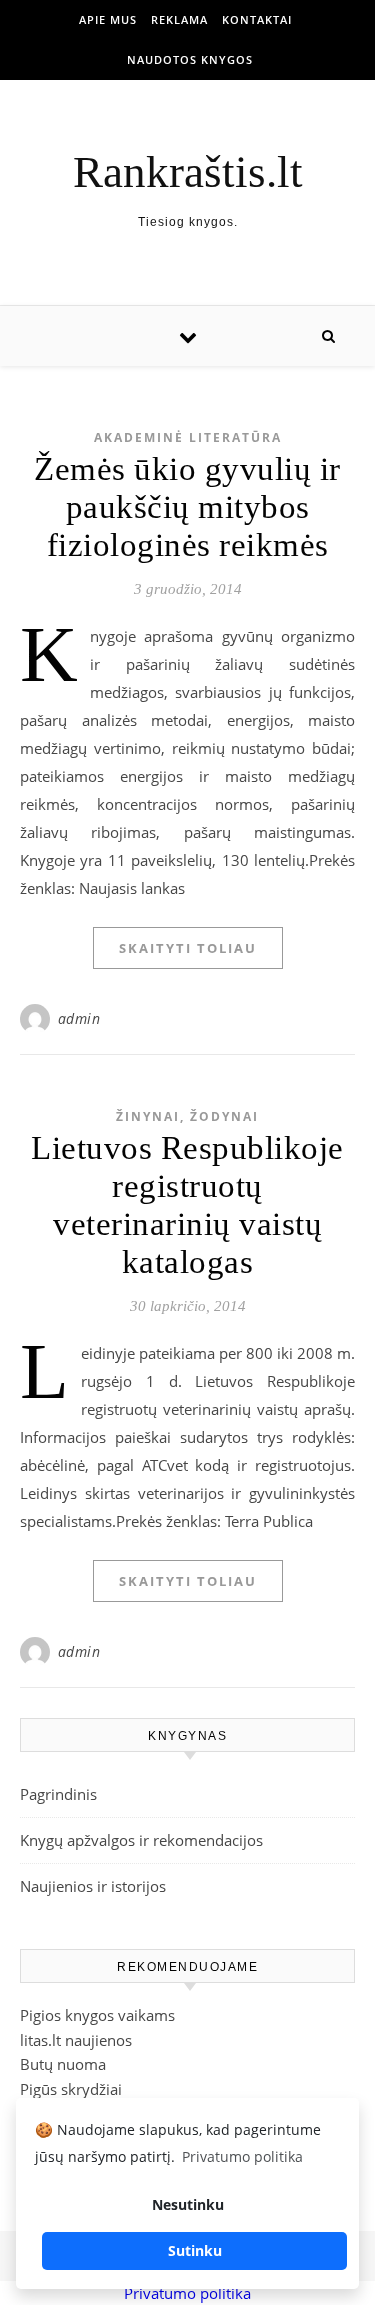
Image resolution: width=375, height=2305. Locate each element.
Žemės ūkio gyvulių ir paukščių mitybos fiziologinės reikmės (187, 507)
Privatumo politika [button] (242, 2156)
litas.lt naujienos (76, 2040)
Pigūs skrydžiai (71, 2089)
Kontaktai (257, 19)
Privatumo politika (187, 2293)
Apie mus (108, 19)
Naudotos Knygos (190, 59)
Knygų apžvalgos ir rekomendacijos (141, 1840)
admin (79, 1018)
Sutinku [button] (195, 2250)
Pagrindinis (58, 1794)
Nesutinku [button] (188, 2204)
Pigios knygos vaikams (97, 2015)
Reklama (179, 19)
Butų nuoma (63, 2064)
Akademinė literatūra (188, 437)
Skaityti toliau (188, 948)
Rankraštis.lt (188, 172)
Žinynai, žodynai (187, 1116)
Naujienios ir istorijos (93, 1886)
